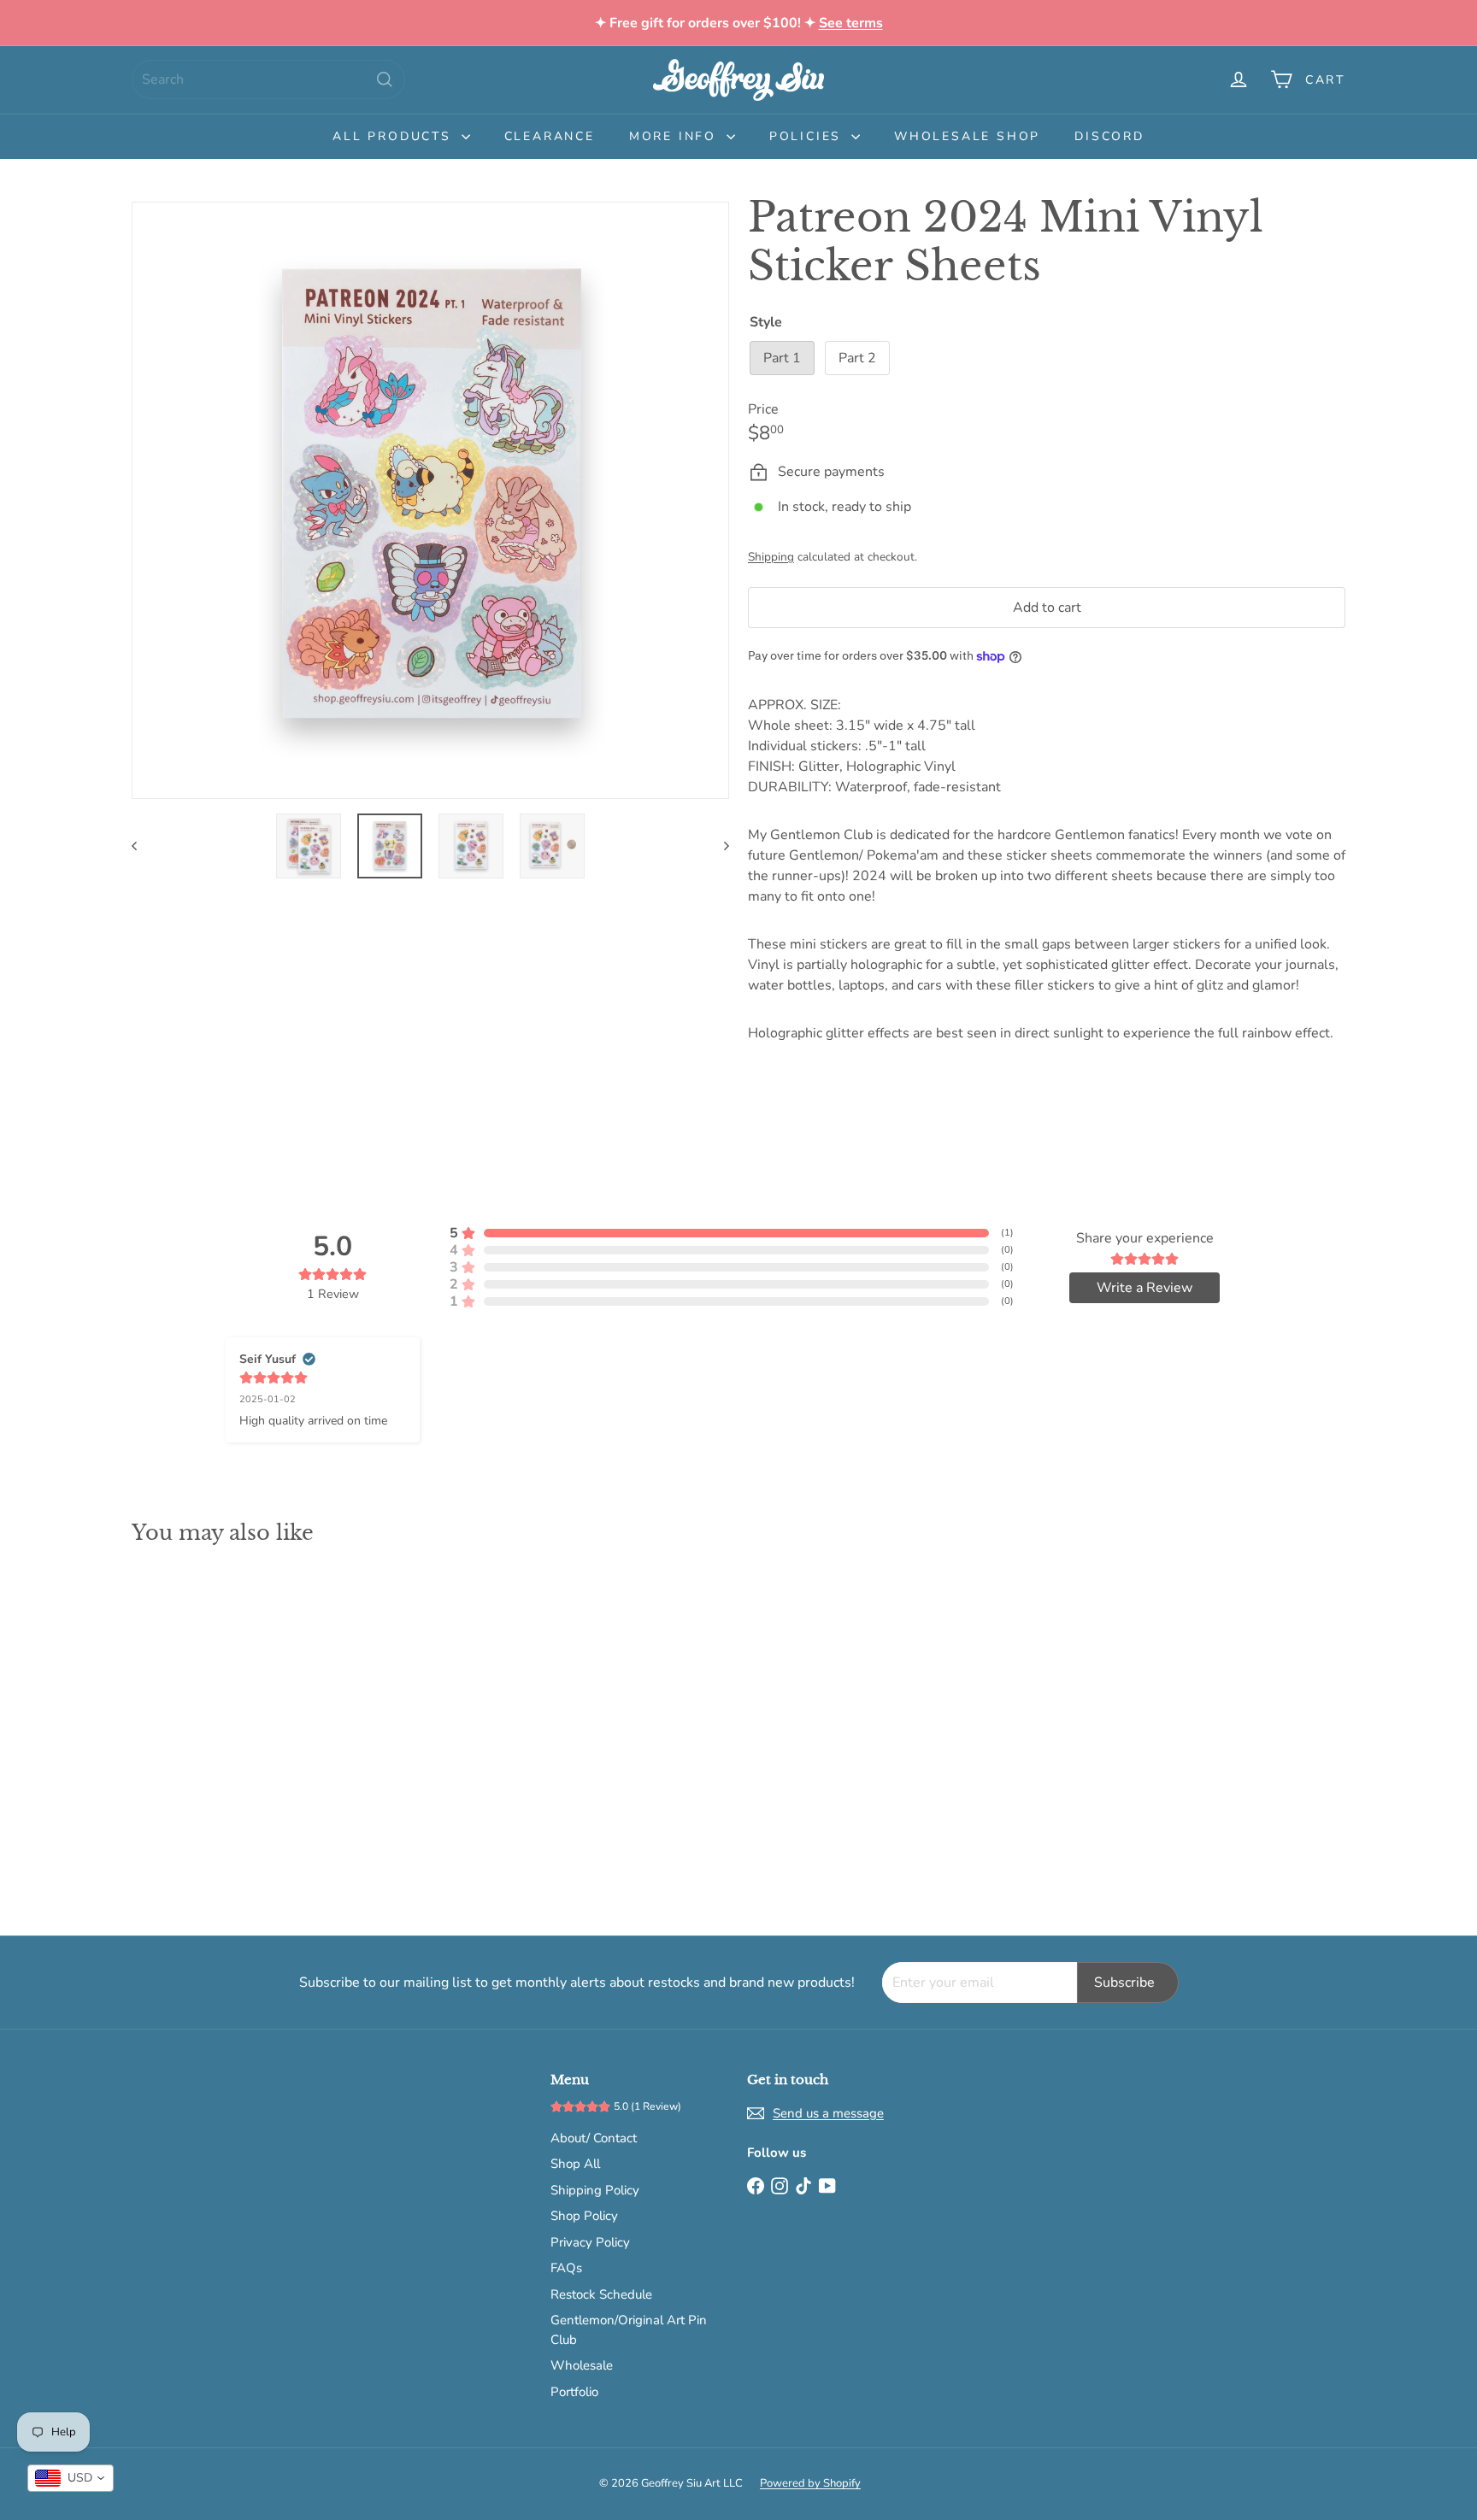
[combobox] (268, 79)
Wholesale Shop (967, 136)
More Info (676, 136)
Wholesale (582, 2365)
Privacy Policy (590, 2242)
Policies (808, 136)
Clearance (550, 136)
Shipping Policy (595, 2190)
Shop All (575, 2164)
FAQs (566, 2268)
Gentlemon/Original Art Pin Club (629, 2330)
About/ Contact (594, 2138)
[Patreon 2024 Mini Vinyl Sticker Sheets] (226, 1728)
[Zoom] (430, 500)
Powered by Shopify (810, 2483)
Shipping (771, 557)
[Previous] (142, 846)
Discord (1109, 136)
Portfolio (574, 2392)
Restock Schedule (601, 2294)
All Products (394, 136)
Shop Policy (584, 2216)
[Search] (385, 79)
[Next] (718, 846)
